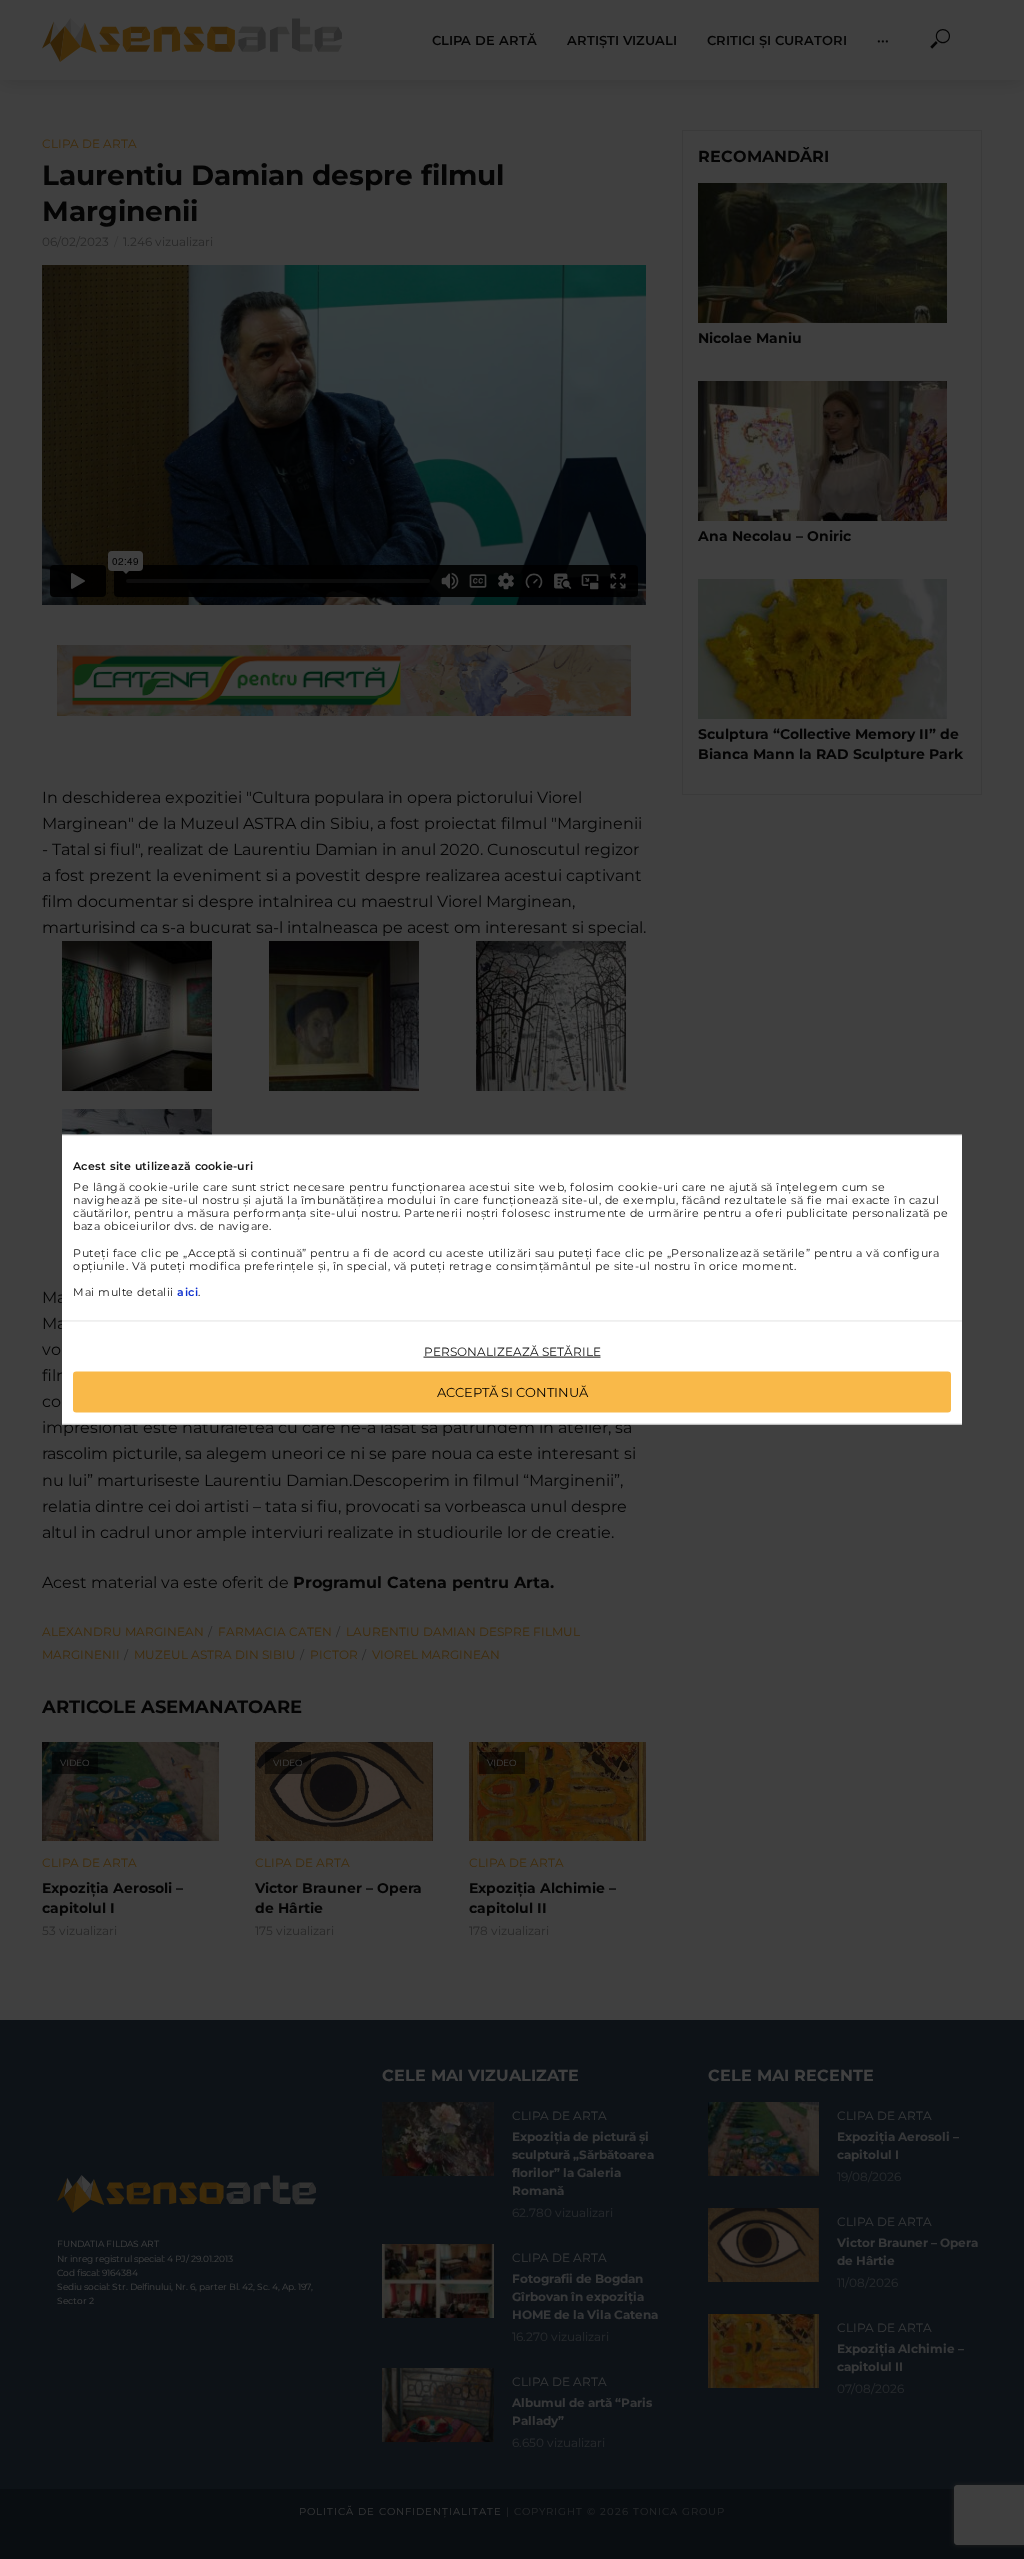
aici (187, 1292)
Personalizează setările (512, 1351)
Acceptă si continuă (512, 1391)
